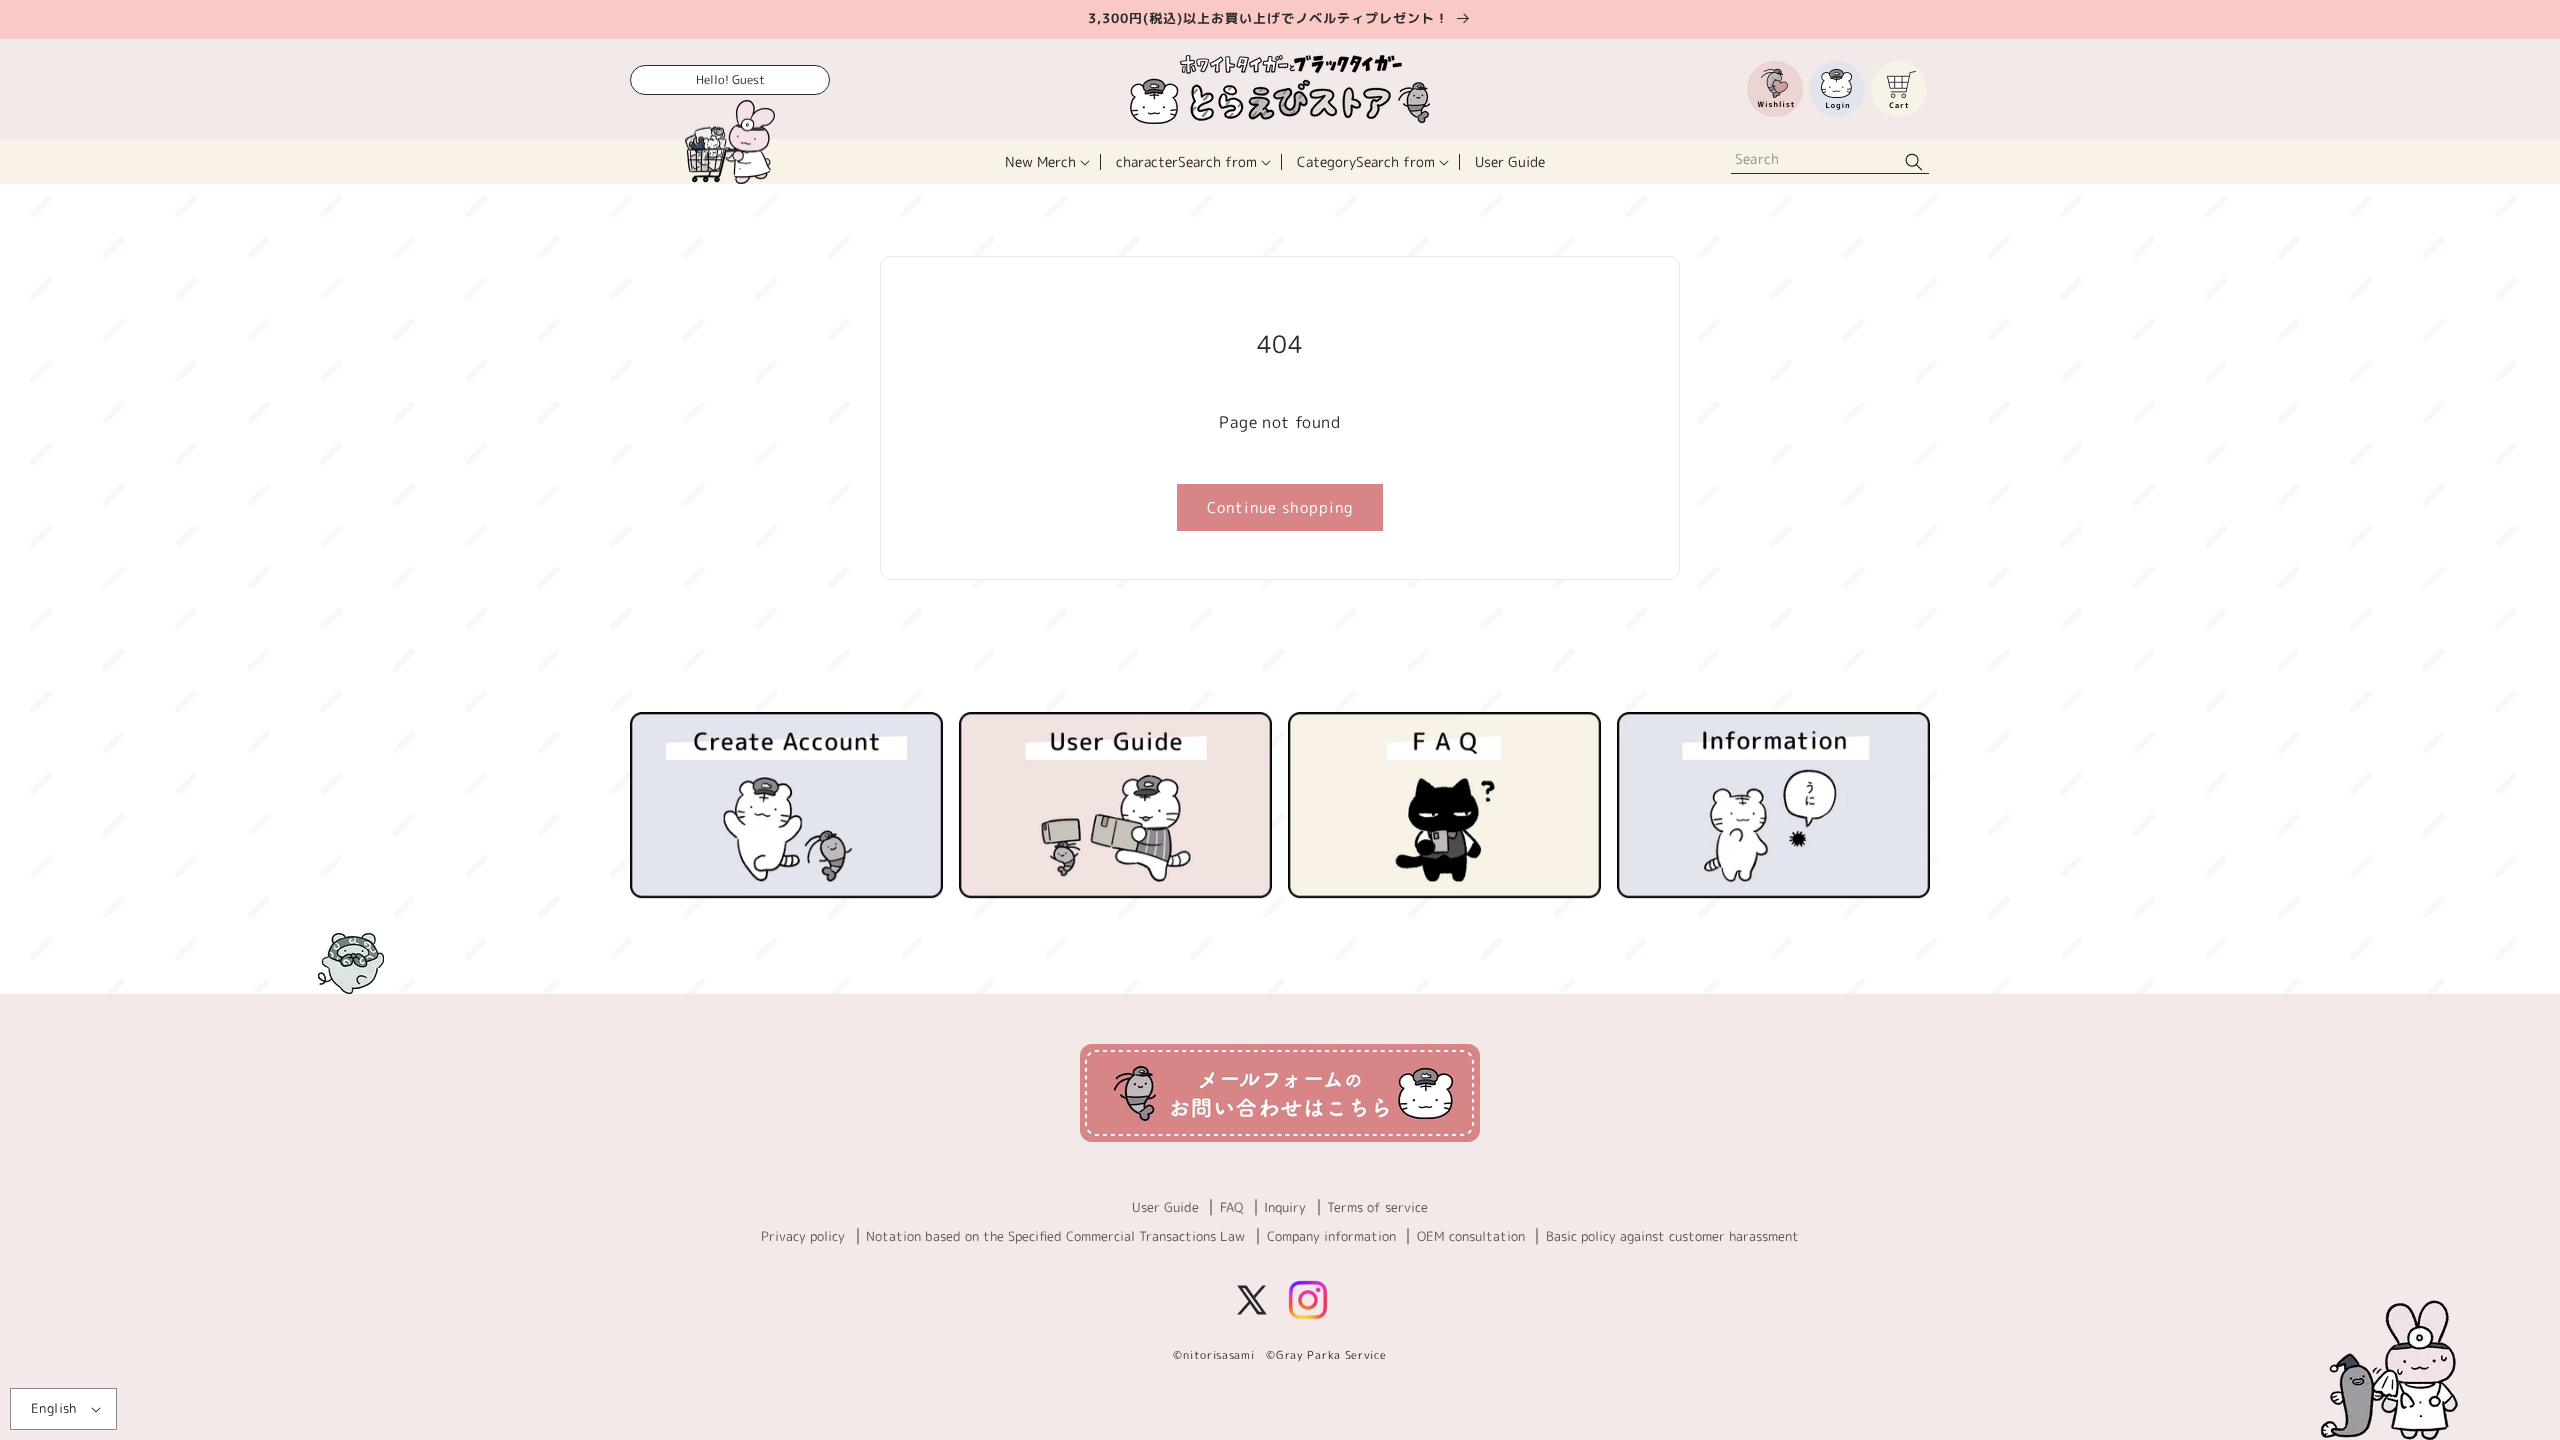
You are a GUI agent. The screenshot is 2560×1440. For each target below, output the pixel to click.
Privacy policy (803, 1236)
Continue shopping (1280, 507)
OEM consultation (1471, 1236)
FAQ (1231, 1207)
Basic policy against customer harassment (1672, 1236)
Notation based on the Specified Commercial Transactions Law (1055, 1236)
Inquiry (1285, 1207)
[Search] (1914, 161)
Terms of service (1377, 1207)
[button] (1045, 161)
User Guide (1165, 1207)
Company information (1331, 1236)
